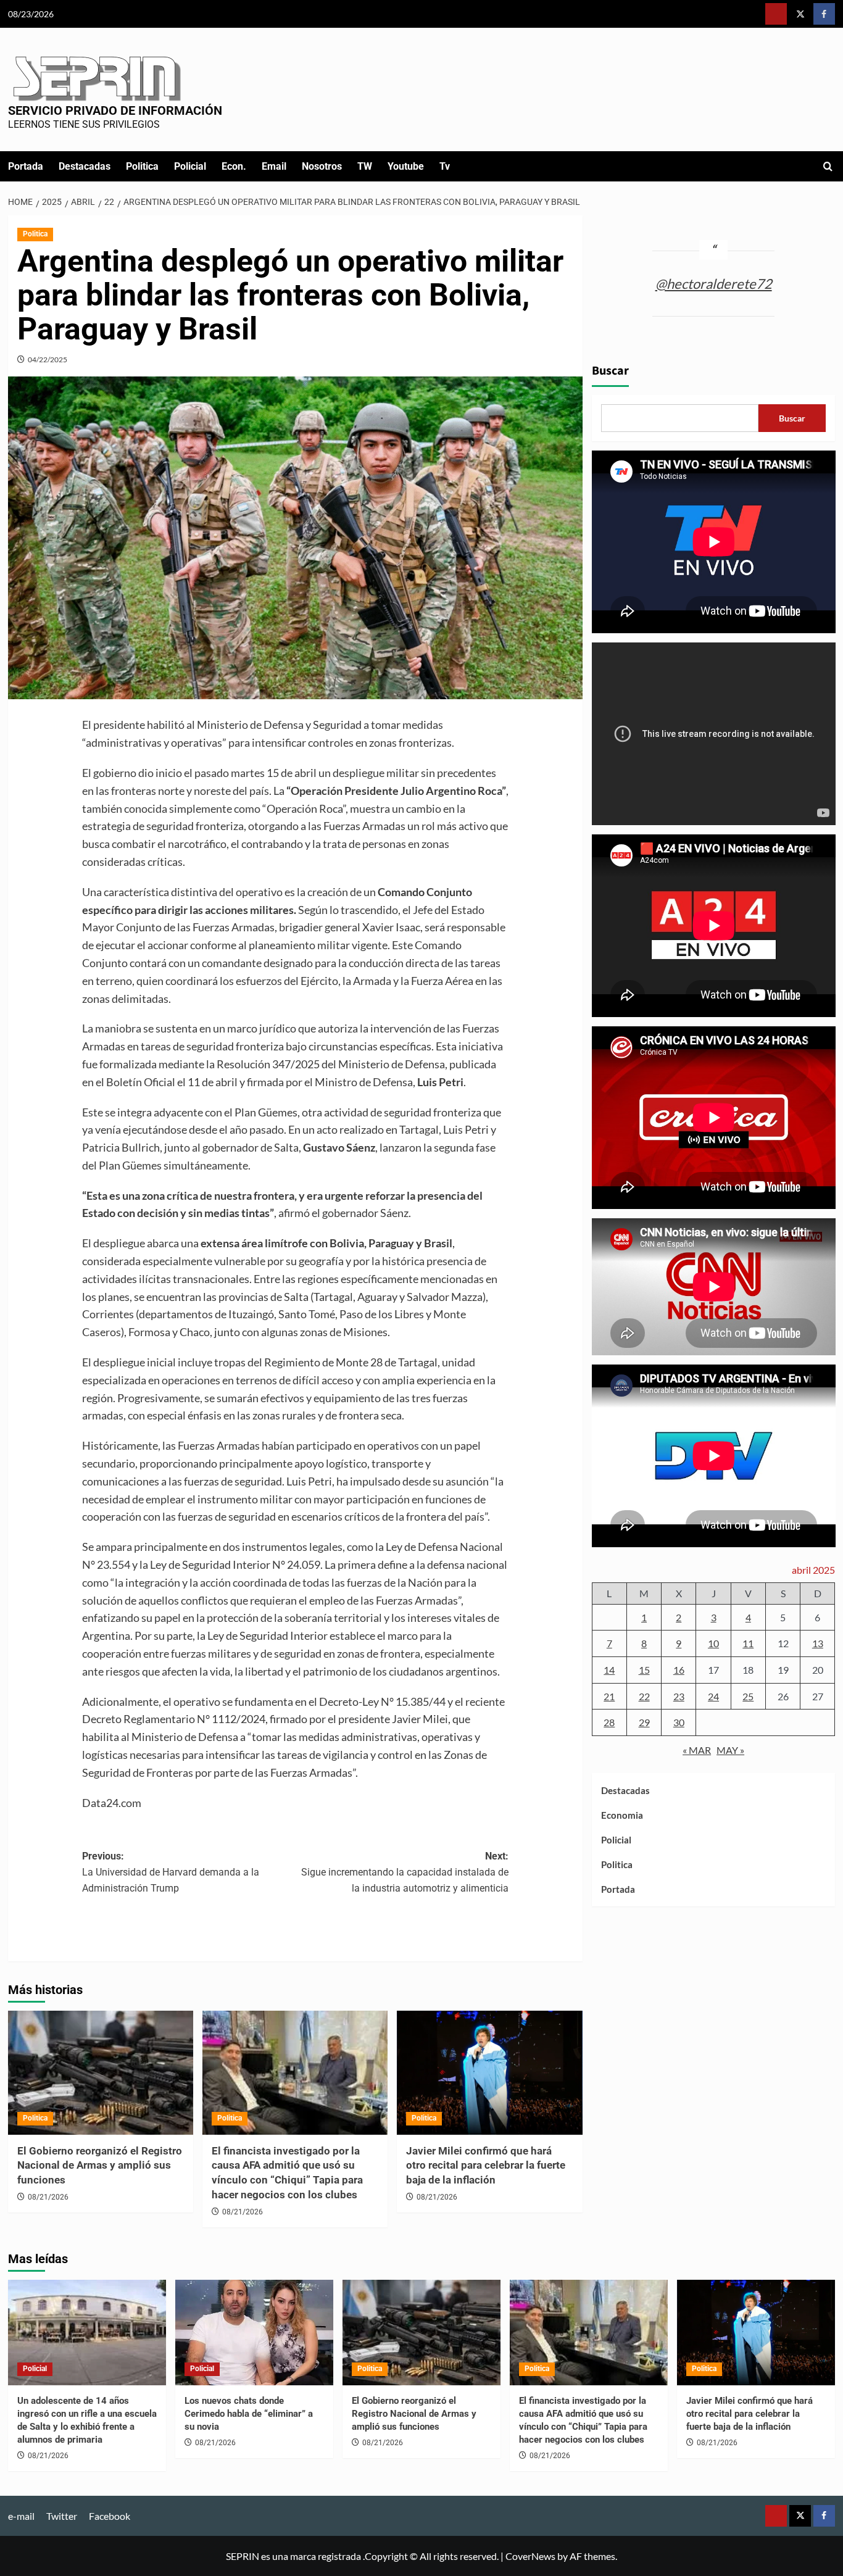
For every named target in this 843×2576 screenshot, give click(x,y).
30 (679, 1722)
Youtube (406, 166)
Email (274, 166)
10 (713, 1643)
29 (644, 1722)
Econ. (234, 166)
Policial (190, 166)
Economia (622, 1815)
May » (730, 1750)
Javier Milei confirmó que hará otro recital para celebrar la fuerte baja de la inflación (486, 2166)
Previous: (171, 1872)
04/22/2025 (48, 359)
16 (679, 1670)
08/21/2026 (48, 2197)
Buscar (610, 371)
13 (818, 1643)
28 (609, 1722)
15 (644, 1670)
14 (609, 1670)
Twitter (62, 2516)
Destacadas (85, 166)
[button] (828, 166)
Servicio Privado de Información (115, 110)
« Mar (697, 1750)
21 (609, 1696)
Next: (405, 1872)
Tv (445, 166)
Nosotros (322, 166)
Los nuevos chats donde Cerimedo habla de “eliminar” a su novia (249, 2414)
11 (748, 1643)
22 (644, 1696)
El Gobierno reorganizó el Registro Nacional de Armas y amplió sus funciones (100, 2166)
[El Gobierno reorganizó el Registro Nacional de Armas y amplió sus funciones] (101, 2072)
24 (713, 1696)
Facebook (110, 2516)
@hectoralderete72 (714, 283)
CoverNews (530, 2556)
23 (679, 1696)
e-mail (21, 2516)
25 (748, 1696)
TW (365, 166)
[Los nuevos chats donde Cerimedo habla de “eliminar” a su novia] (254, 2333)
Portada (26, 166)
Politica (142, 166)
